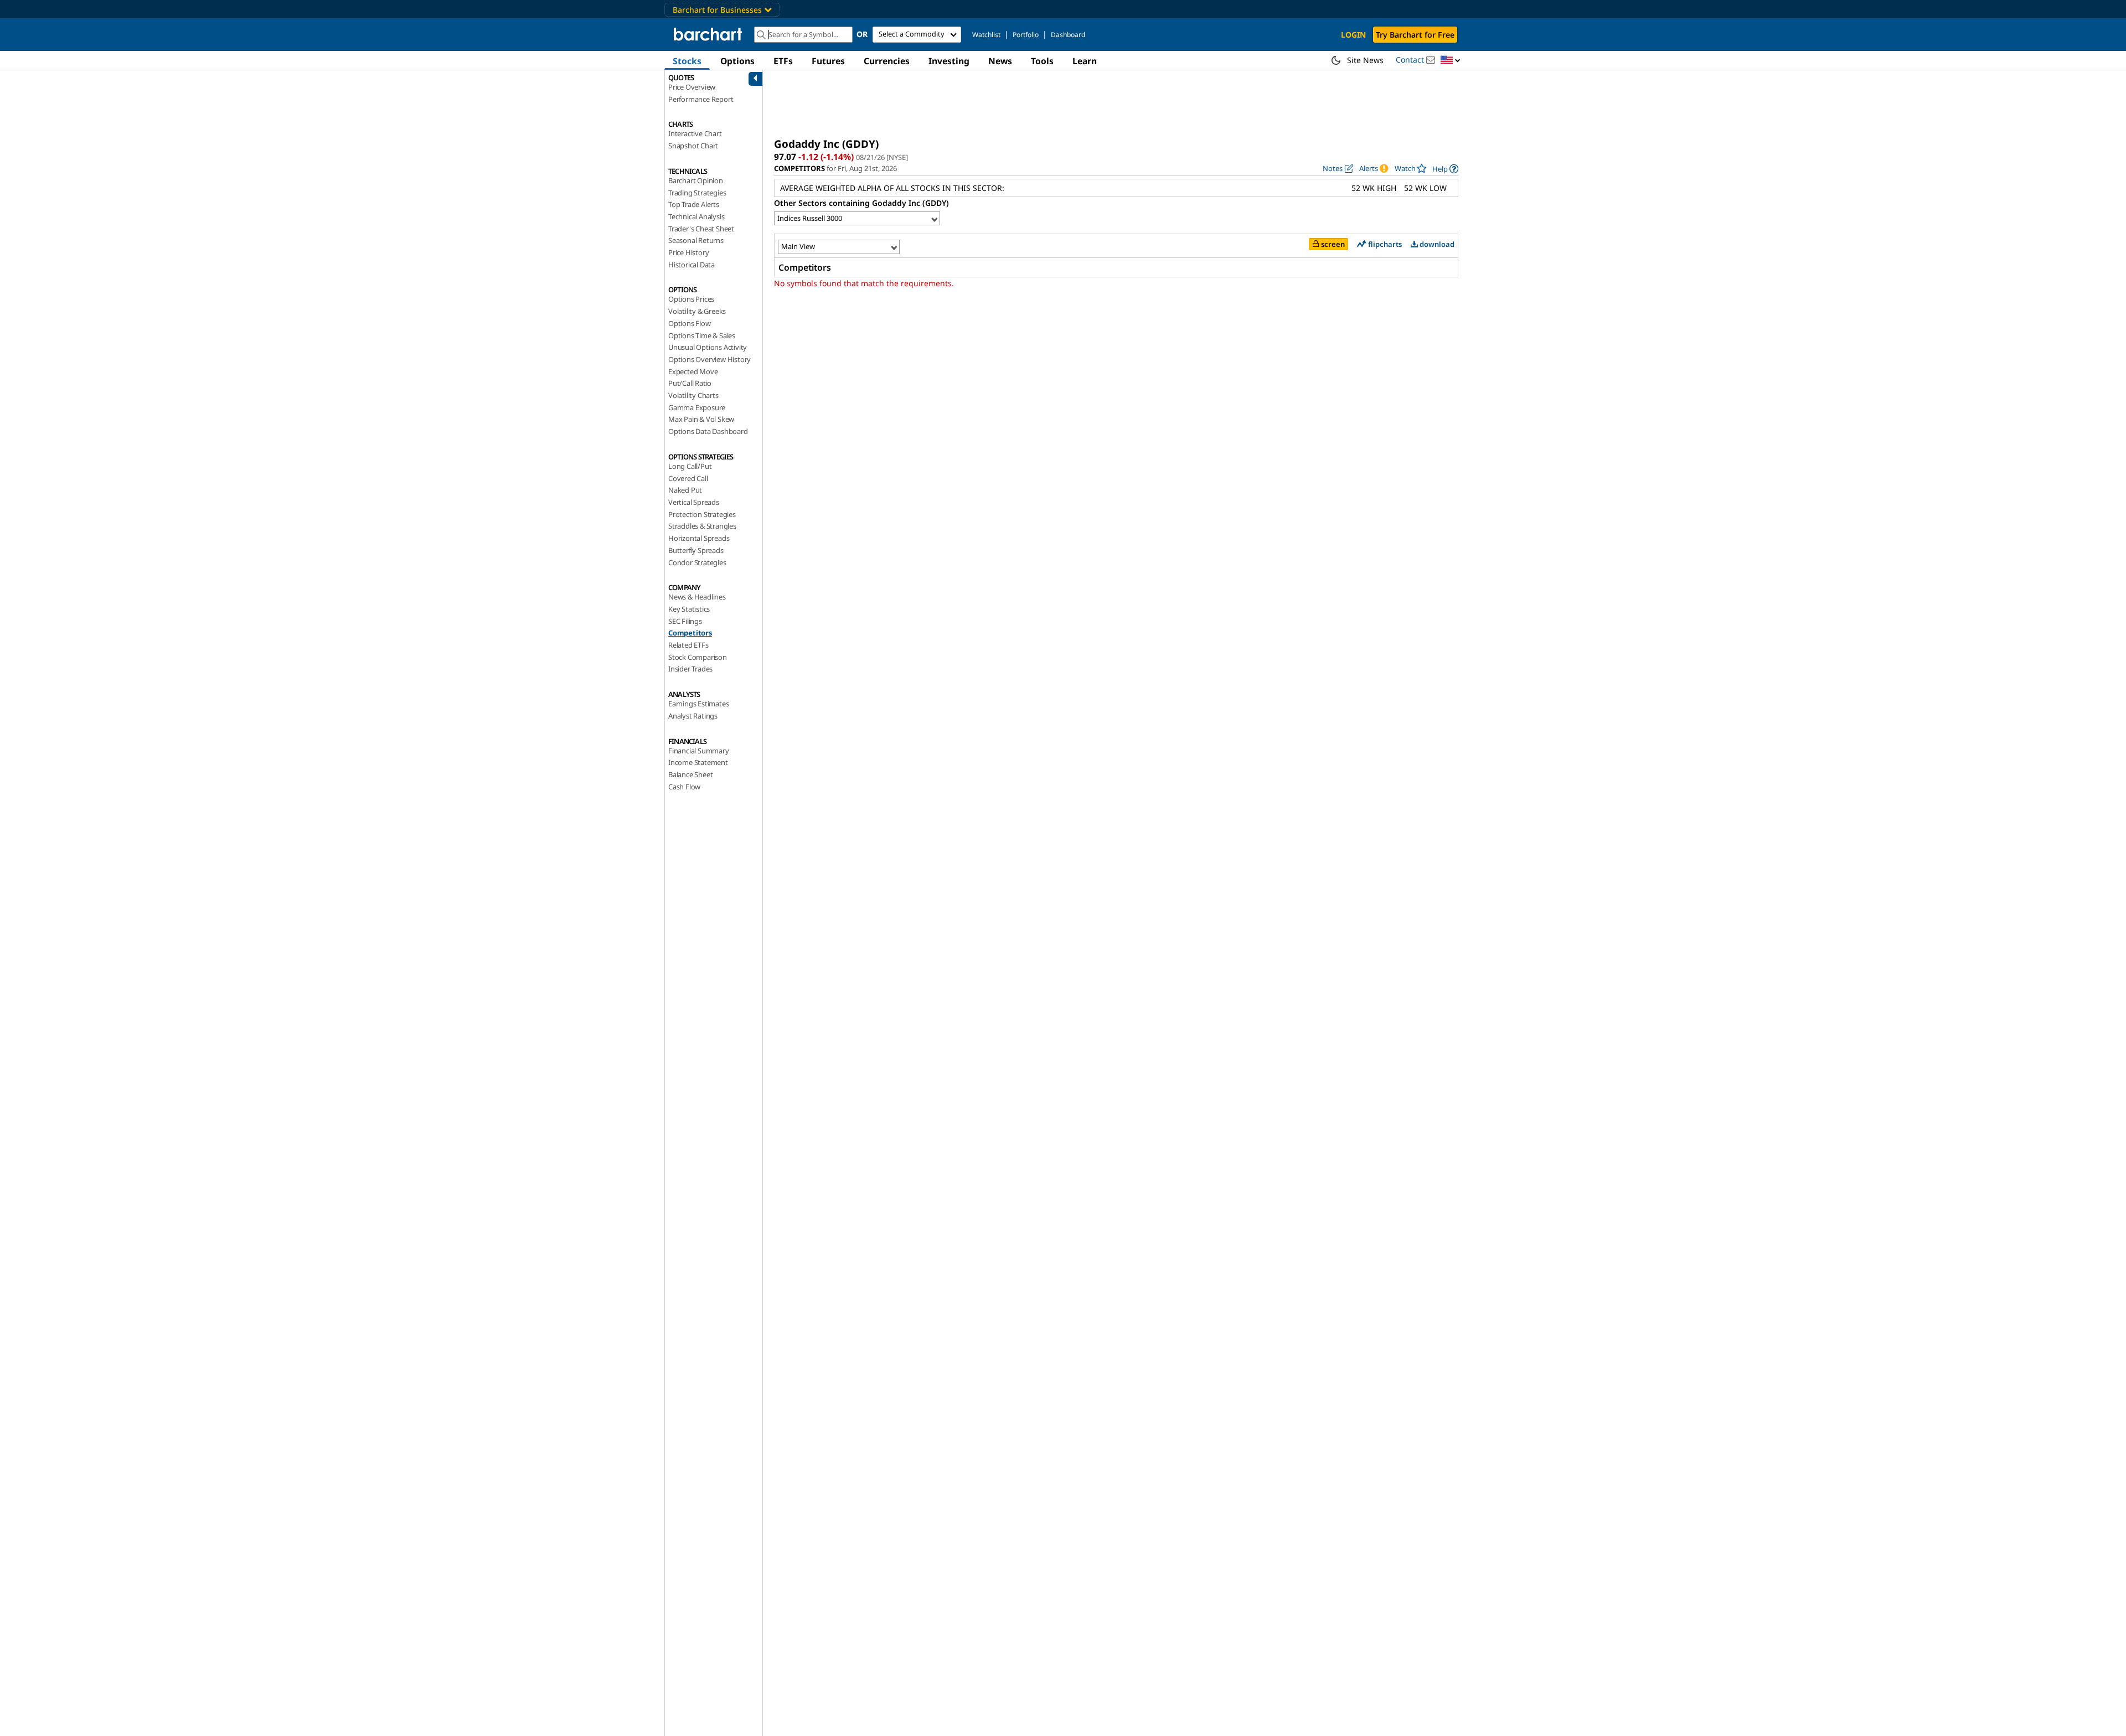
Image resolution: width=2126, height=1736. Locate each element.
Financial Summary (699, 751)
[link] (1445, 169)
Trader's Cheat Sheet (701, 229)
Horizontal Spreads (699, 538)
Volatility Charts (693, 395)
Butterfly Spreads (696, 550)
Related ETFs (688, 645)
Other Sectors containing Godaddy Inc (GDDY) (861, 203)
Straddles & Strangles (702, 526)
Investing (949, 61)
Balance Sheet (690, 774)
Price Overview (692, 87)
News (1000, 61)
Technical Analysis (696, 216)
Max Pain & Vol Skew (701, 419)
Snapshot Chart (693, 146)
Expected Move (693, 371)
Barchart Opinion (696, 180)
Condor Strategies (697, 562)
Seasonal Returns (696, 240)
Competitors (690, 633)
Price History (688, 252)
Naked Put (685, 490)
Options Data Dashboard (708, 431)
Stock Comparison (698, 657)
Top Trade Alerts (694, 204)
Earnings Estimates (698, 704)
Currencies (887, 61)
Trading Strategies (697, 193)
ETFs (783, 61)
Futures (828, 61)
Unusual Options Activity (708, 347)
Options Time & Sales (702, 335)
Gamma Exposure (697, 407)
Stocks (687, 61)
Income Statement (698, 762)
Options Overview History (709, 359)
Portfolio (1026, 35)
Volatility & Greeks (697, 311)
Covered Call (688, 478)
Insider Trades (690, 669)
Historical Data (692, 265)
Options (737, 61)
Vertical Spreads (694, 502)
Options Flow (690, 323)
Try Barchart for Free (1415, 35)
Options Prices (691, 299)
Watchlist (986, 35)
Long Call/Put (690, 466)
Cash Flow (684, 787)
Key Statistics (689, 609)
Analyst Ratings (693, 716)
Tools (1042, 61)
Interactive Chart (695, 133)
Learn (1085, 61)
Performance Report (701, 99)
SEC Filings (685, 621)
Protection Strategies (702, 514)
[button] (1451, 61)
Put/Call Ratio (690, 383)
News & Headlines (697, 597)
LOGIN (1353, 35)
